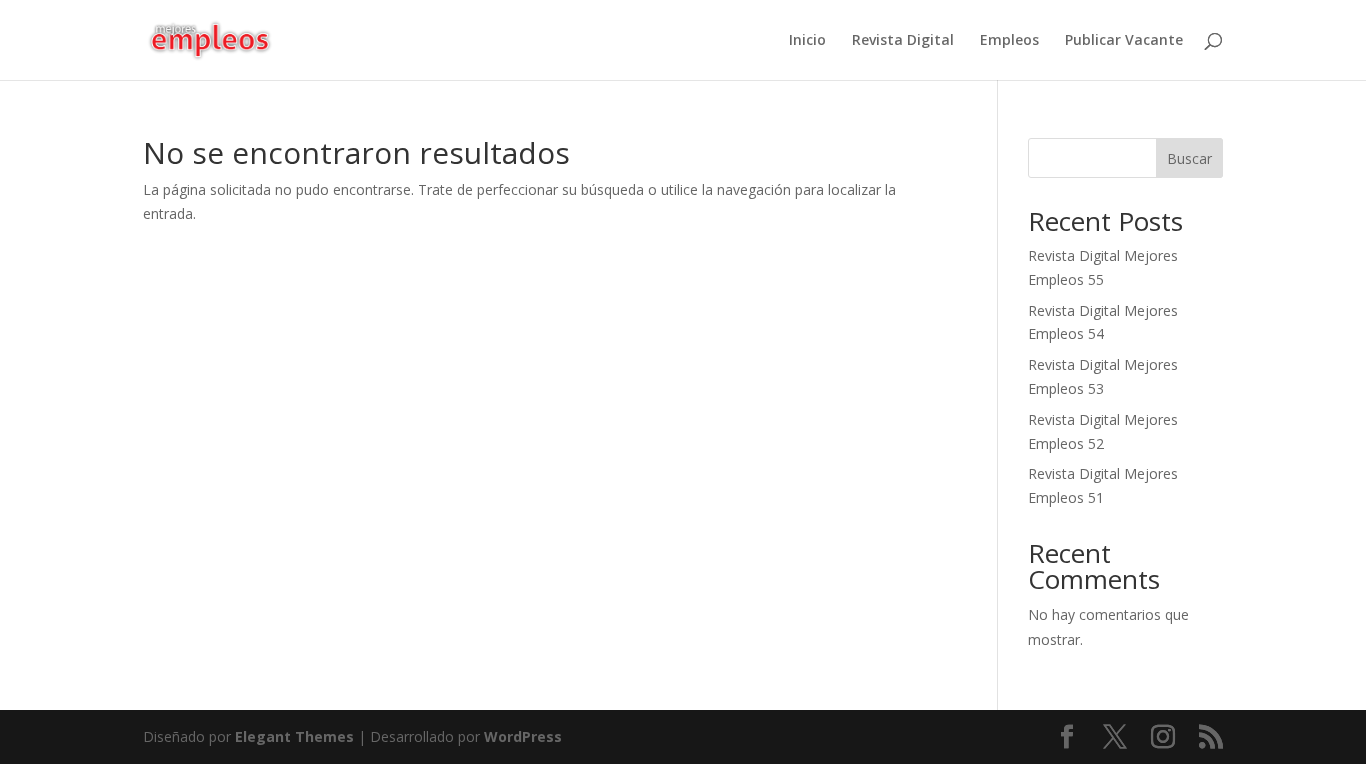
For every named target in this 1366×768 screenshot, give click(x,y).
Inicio (807, 41)
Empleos (1009, 41)
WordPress (523, 736)
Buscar (1189, 158)
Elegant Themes (294, 736)
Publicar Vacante (1124, 41)
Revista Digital (903, 41)
